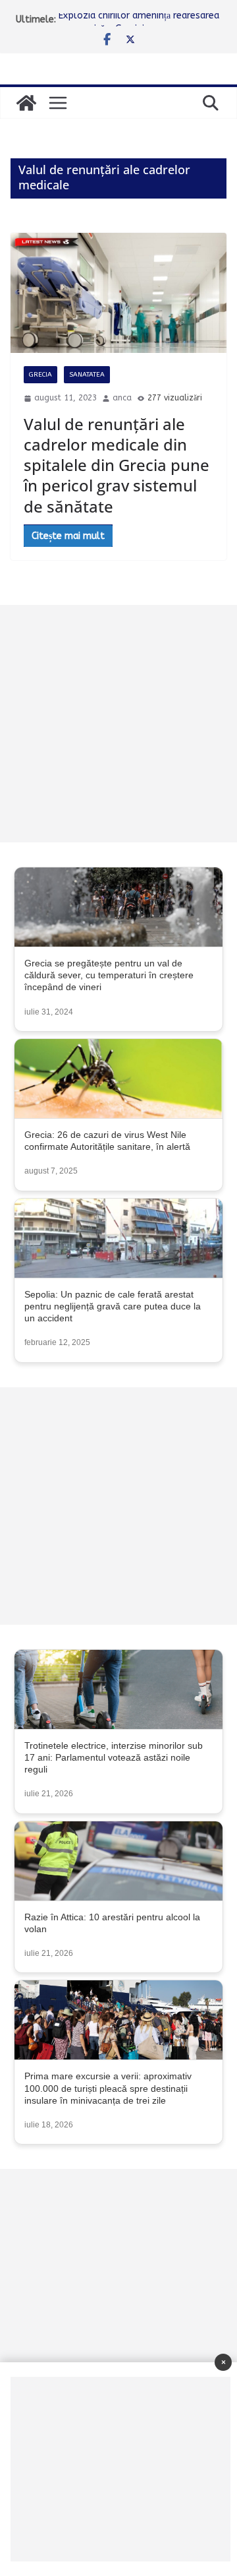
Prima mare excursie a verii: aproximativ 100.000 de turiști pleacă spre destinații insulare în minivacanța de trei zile (108, 2088)
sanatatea (87, 375)
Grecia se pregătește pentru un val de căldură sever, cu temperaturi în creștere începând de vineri (109, 975)
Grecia (40, 375)
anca (122, 398)
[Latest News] (26, 103)
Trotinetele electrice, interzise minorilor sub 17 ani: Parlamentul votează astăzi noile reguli (114, 1757)
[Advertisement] (118, 724)
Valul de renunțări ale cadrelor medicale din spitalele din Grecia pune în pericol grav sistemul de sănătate (117, 465)
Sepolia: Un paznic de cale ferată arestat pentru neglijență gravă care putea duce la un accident (113, 1306)
